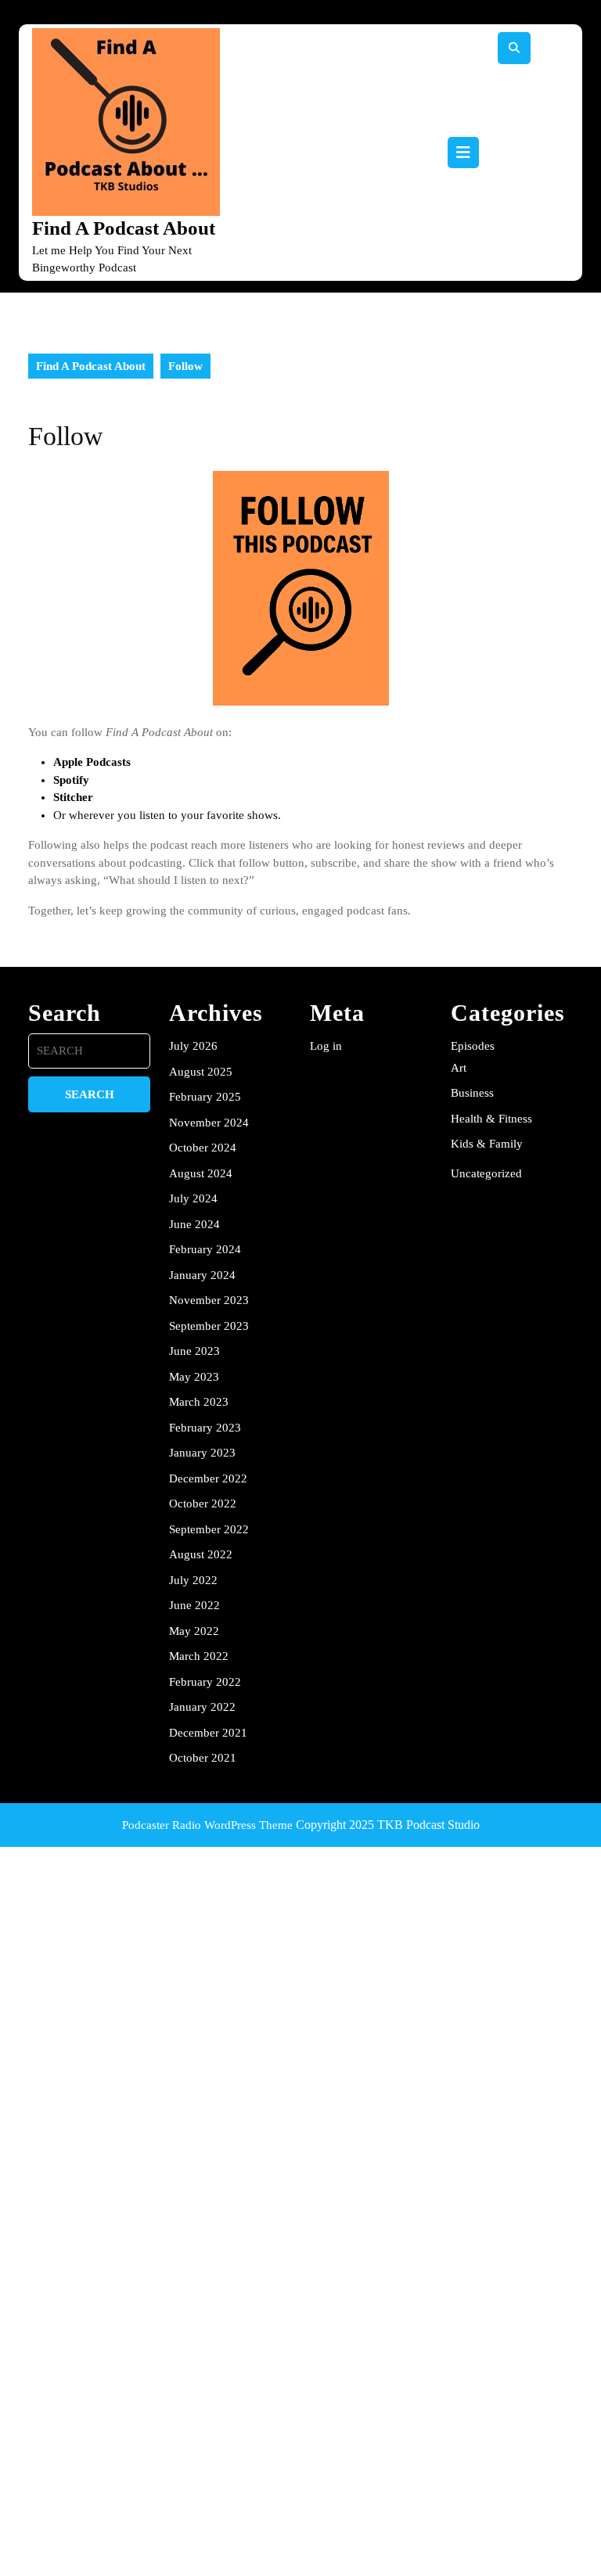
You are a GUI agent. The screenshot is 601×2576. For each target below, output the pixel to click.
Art (459, 1068)
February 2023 (205, 1428)
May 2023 (194, 1377)
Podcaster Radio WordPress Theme (207, 1825)
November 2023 (209, 1300)
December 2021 (208, 1733)
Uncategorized (486, 1173)
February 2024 (205, 1249)
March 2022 (199, 1656)
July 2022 (193, 1580)
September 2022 (209, 1529)
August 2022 (201, 1554)
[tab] (463, 153)
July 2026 (193, 1046)
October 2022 (203, 1504)
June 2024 (194, 1224)
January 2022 (202, 1707)
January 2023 (202, 1453)
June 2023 (194, 1351)
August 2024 (201, 1173)
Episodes (473, 1046)
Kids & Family (487, 1144)
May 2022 (194, 1631)
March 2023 (199, 1402)
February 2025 (205, 1097)
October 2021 (203, 1758)
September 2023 (209, 1326)
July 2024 (193, 1198)
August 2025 (201, 1072)
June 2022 (194, 1605)
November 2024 (209, 1123)
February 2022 (205, 1682)
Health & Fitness (491, 1119)
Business (472, 1093)
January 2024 (202, 1275)
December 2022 (208, 1478)
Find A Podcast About (124, 228)
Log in (326, 1046)
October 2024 (203, 1148)
